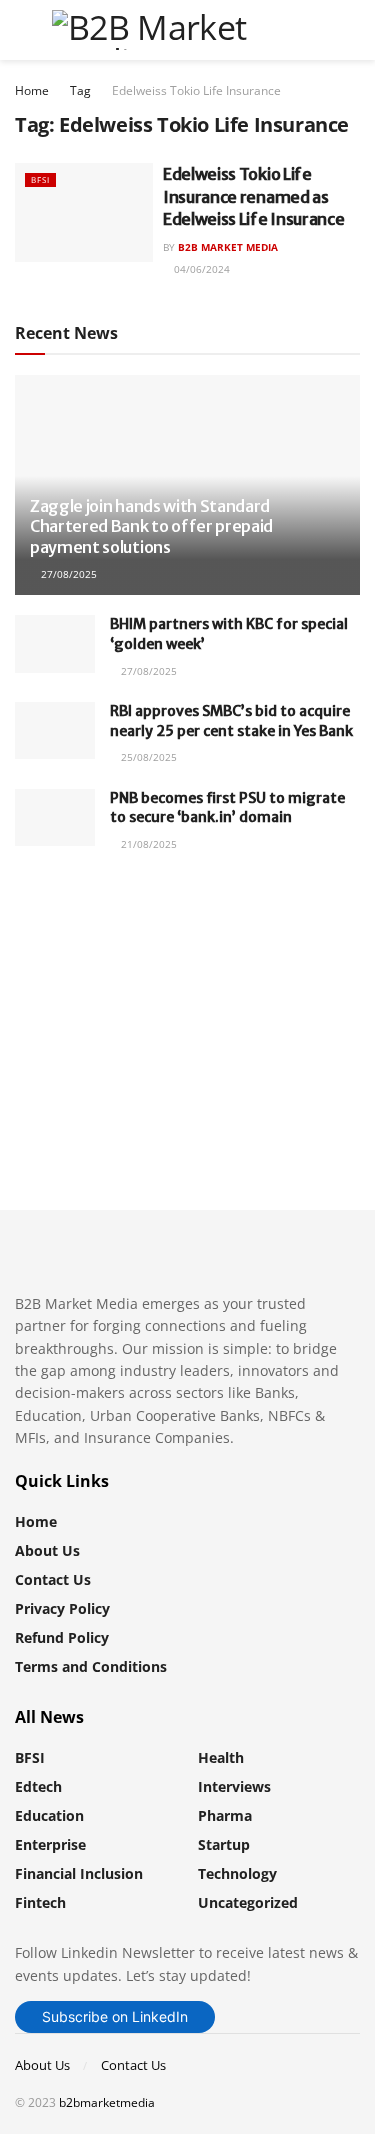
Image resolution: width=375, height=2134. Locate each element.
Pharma (225, 1815)
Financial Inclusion (79, 1873)
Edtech (38, 1786)
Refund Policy (62, 1637)
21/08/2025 (147, 844)
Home (32, 90)
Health (221, 1757)
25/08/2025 (147, 757)
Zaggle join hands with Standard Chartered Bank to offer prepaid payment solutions (151, 527)
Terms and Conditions (91, 1666)
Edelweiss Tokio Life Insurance (196, 90)
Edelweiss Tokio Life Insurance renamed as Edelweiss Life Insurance (253, 196)
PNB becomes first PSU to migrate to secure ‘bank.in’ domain (227, 808)
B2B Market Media (228, 247)
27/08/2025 (67, 574)
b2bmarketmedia (107, 2102)
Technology (237, 1873)
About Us (47, 1550)
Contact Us (53, 1579)
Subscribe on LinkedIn (115, 2016)
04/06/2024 (200, 269)
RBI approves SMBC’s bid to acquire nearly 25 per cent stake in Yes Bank (231, 721)
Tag (80, 90)
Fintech (40, 1902)
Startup (224, 1844)
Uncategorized (248, 1902)
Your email (86, 987)
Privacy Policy (62, 1608)
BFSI (40, 179)
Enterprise (50, 1844)
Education (49, 1815)
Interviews (234, 1786)
